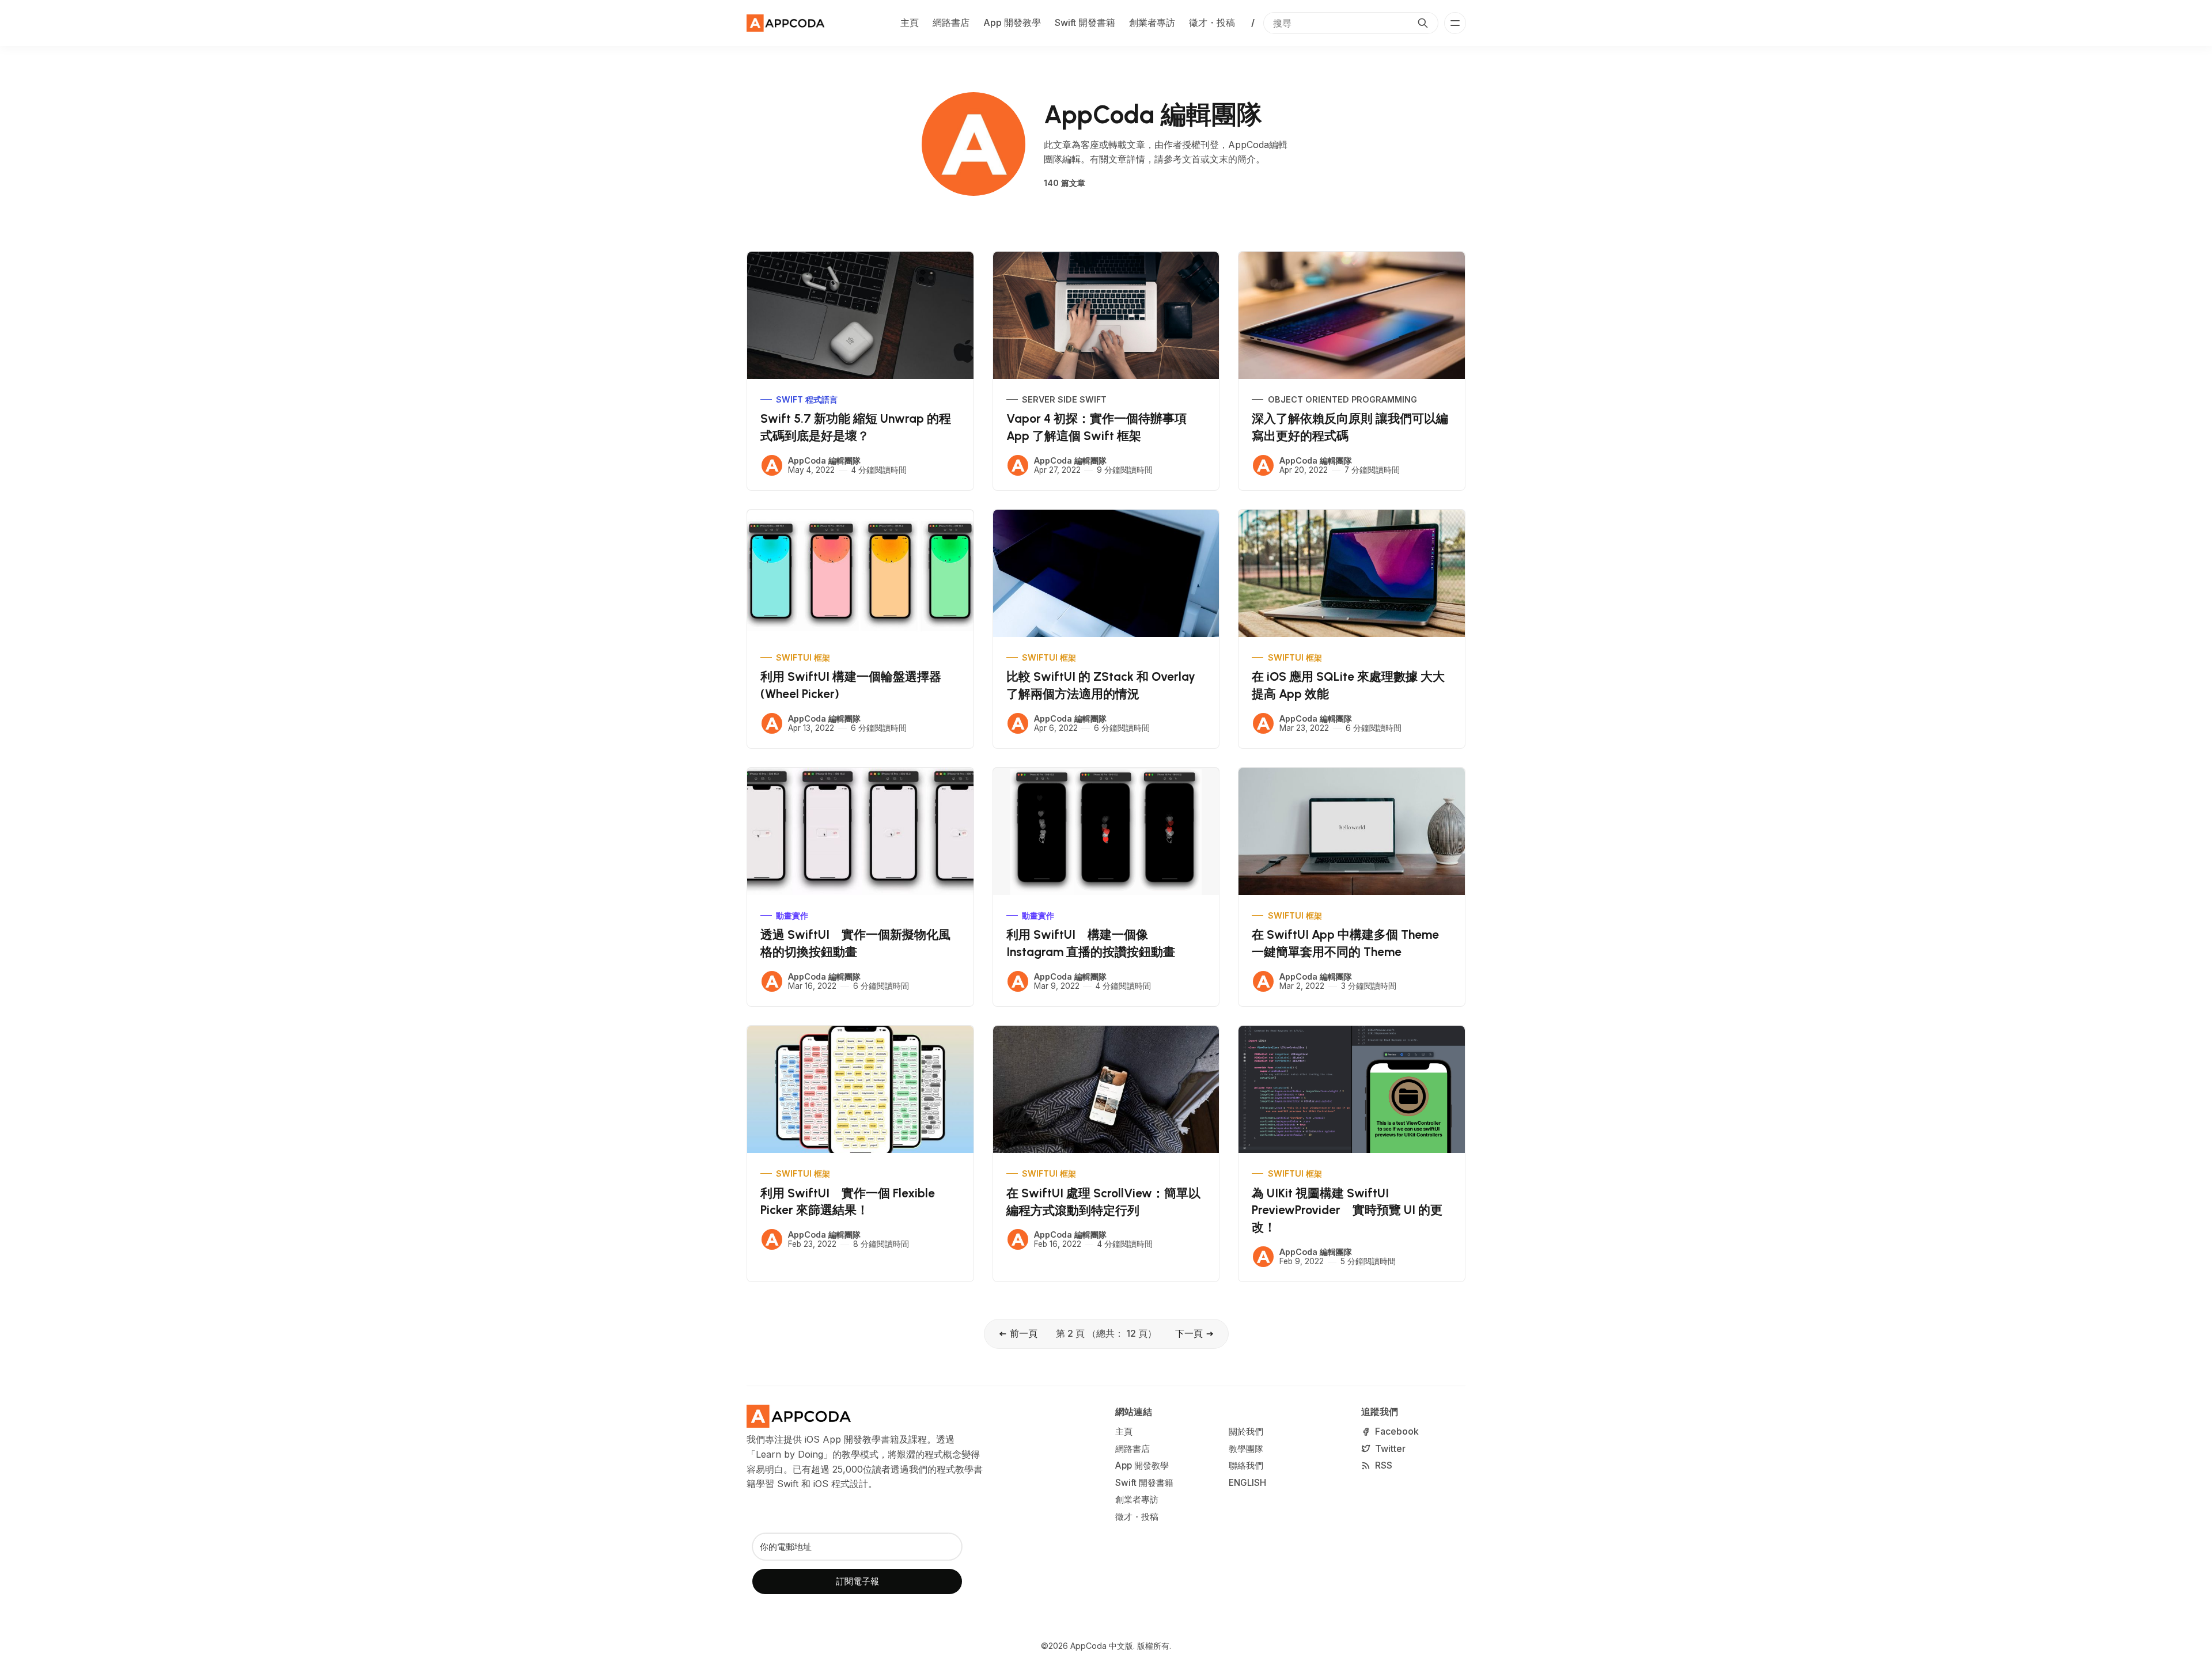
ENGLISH (1247, 1483)
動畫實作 (792, 915)
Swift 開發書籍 (1085, 22)
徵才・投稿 (1212, 22)
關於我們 (1246, 1431)
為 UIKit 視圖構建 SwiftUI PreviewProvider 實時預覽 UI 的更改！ (1347, 1210)
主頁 (910, 22)
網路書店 (951, 22)
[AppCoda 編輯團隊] (772, 465)
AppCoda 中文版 (1102, 1646)
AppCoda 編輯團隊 (824, 460)
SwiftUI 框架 (803, 657)
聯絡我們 (1246, 1465)
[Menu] (1455, 23)
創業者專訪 (1152, 22)
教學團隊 (1246, 1449)
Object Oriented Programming (1342, 399)
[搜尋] (1423, 23)
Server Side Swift (1064, 399)
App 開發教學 (1012, 22)
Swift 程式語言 (807, 399)
